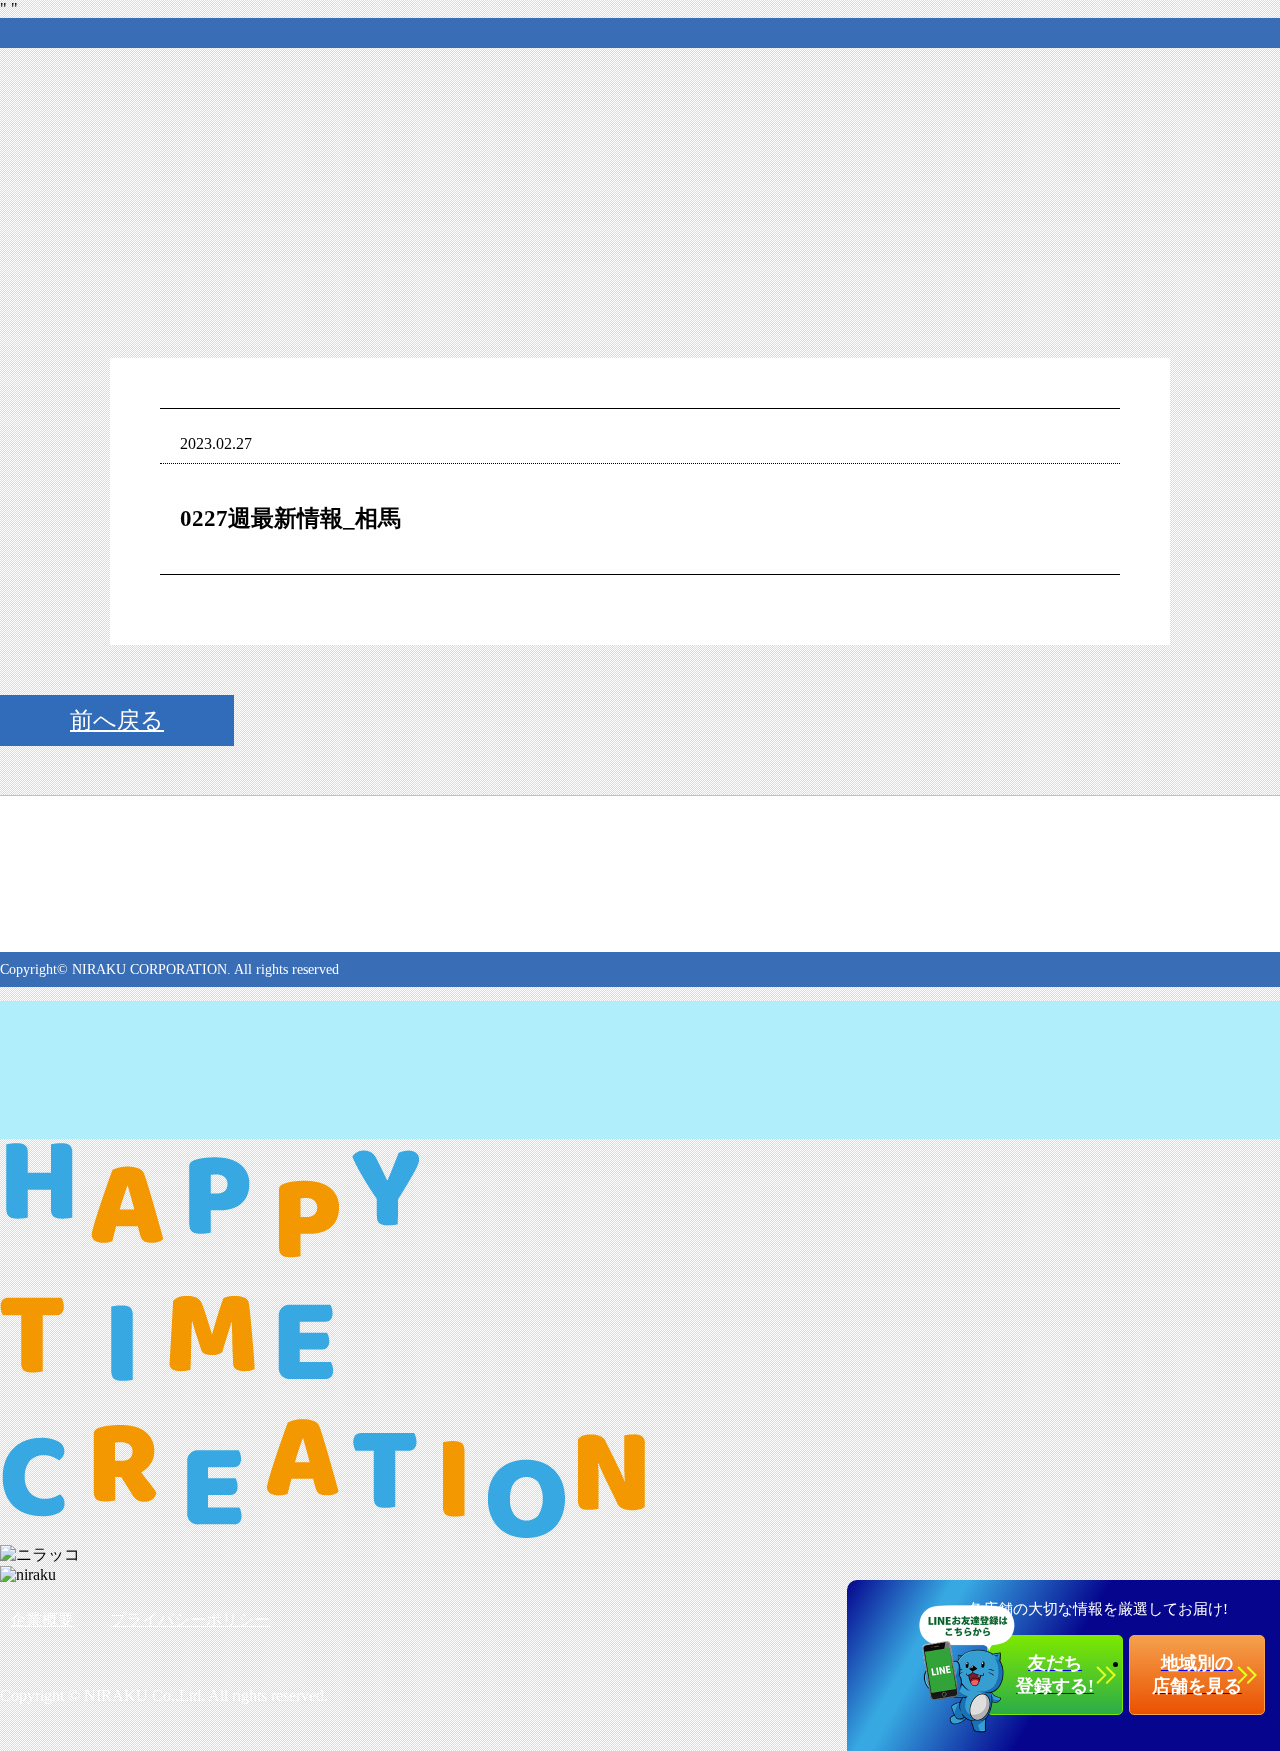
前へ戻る (117, 720)
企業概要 (42, 1619)
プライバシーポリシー (190, 1619)
